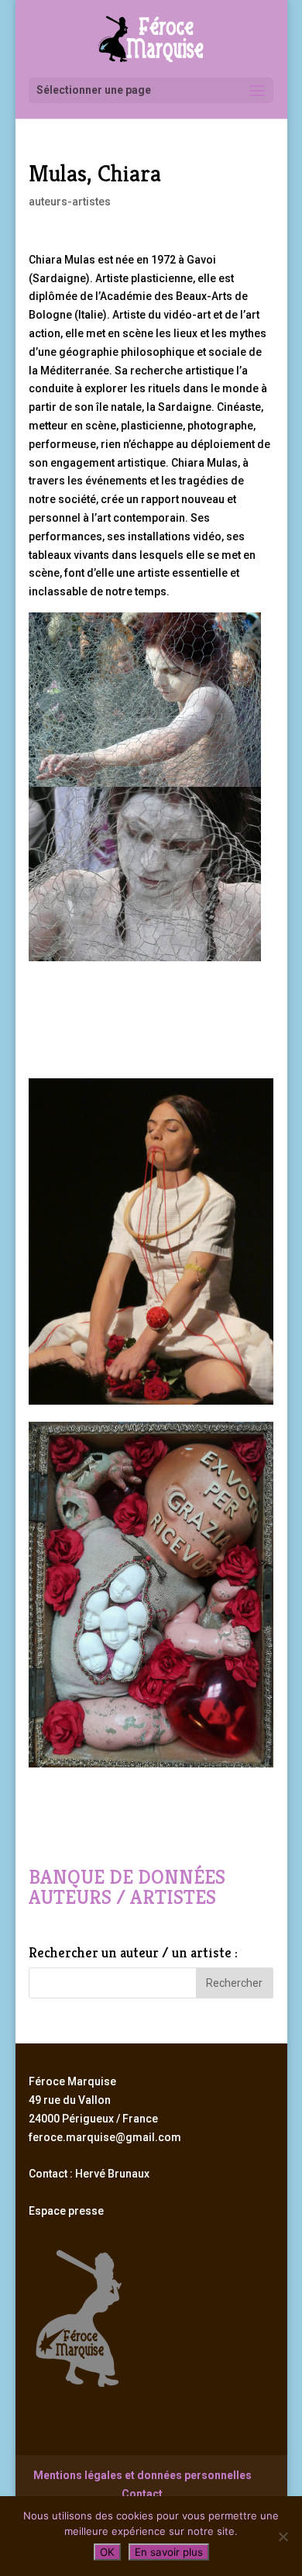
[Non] (283, 2536)
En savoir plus (169, 2552)
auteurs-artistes (70, 202)
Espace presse (66, 2211)
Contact (142, 2494)
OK (107, 2552)
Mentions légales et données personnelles (142, 2475)
